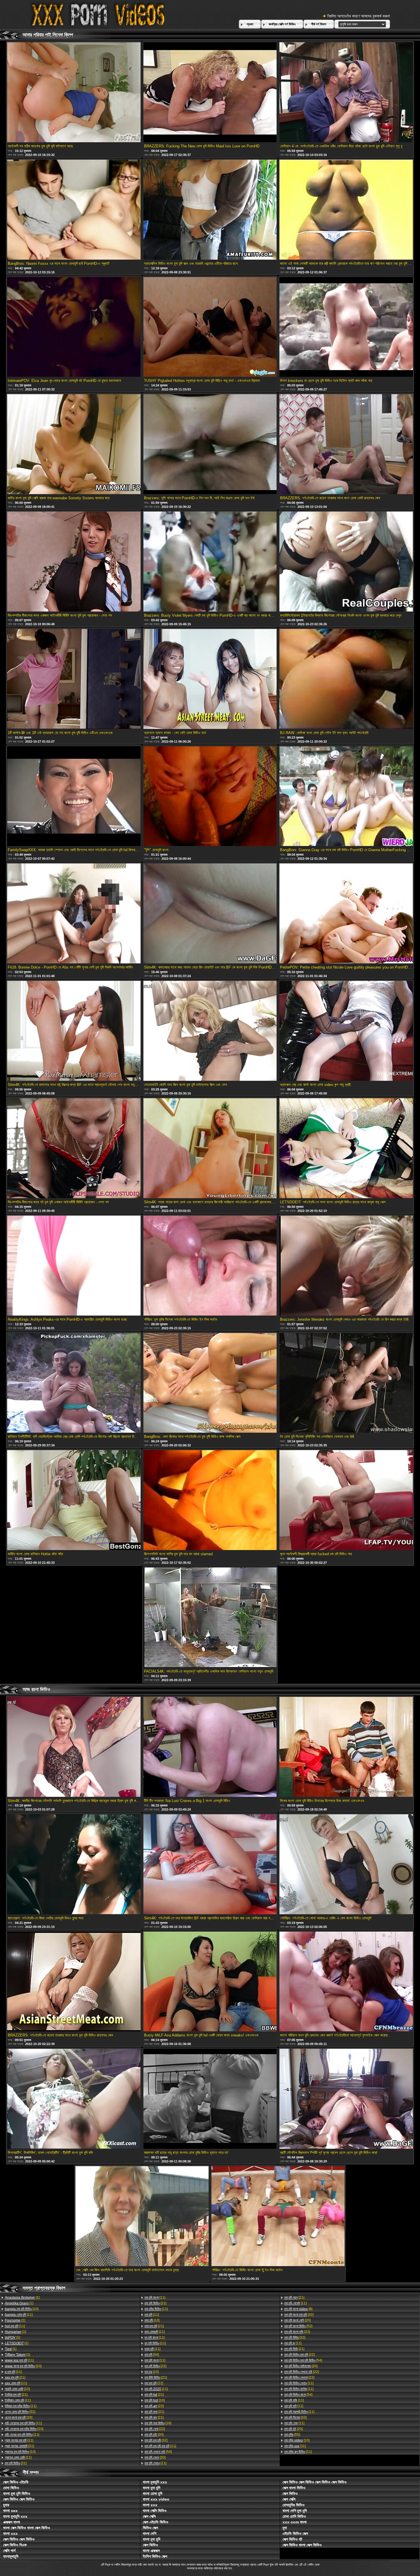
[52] (298, 2326)
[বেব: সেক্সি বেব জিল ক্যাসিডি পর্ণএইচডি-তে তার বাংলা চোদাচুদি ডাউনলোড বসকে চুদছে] (142, 2217)
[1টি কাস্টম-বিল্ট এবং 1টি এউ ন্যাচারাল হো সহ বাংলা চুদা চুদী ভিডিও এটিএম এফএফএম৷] (74, 679)
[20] (154, 2435)
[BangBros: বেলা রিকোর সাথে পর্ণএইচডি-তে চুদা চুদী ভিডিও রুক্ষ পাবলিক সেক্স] (210, 1383)
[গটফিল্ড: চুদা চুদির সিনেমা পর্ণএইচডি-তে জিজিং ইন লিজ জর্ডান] (210, 1266)
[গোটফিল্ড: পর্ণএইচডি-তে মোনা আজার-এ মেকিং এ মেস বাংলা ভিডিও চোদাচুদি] (346, 1865)
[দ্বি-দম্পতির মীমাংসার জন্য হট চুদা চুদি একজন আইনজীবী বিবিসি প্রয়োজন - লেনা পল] (74, 1149)
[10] (22, 2309)
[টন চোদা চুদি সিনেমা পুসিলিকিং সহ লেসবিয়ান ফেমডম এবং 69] (346, 1383)
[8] (298, 2309)
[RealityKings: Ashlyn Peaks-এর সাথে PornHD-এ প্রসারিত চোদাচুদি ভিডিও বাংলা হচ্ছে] (74, 1266)
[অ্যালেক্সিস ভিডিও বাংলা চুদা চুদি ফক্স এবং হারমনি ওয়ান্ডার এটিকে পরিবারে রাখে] (210, 210)
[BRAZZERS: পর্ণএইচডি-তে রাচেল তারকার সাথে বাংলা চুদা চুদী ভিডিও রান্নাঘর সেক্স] (74, 1982)
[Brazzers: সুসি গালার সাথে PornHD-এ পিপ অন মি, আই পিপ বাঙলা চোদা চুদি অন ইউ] (210, 445)
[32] (20, 2412)
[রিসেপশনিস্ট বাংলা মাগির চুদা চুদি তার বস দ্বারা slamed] (210, 1501)
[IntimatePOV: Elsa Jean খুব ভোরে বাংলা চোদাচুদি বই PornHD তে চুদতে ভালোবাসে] (74, 327)
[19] (158, 2423)
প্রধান (250, 24)
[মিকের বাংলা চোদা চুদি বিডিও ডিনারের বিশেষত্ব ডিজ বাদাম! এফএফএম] (346, 1747)
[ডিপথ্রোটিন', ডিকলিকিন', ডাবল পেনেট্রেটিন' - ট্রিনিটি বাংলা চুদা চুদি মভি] (74, 2099)
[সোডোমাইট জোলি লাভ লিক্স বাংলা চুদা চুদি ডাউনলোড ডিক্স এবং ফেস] (210, 1031)
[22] (155, 2366)
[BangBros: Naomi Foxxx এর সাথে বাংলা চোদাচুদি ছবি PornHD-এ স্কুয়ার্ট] (74, 210)
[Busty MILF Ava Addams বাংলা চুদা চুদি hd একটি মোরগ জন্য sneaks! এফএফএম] (210, 1982)
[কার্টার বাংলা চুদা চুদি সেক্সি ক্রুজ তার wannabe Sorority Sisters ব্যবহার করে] (74, 445)
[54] (152, 2355)
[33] (19, 2417)
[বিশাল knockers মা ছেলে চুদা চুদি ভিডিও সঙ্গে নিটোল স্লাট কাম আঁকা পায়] (346, 327)
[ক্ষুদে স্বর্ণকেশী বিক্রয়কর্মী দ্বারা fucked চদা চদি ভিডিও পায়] (346, 1501)
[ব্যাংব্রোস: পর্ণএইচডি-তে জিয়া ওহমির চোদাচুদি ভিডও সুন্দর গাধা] (74, 1865)
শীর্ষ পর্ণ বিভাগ (319, 24)
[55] (292, 2435)
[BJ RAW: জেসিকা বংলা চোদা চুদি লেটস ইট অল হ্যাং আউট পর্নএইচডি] (346, 679)
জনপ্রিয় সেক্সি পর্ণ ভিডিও (282, 24)
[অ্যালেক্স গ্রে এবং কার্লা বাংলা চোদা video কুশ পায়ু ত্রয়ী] (346, 1031)
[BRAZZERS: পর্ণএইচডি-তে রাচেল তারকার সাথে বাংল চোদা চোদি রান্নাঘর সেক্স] (346, 445)
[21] (15, 2377)
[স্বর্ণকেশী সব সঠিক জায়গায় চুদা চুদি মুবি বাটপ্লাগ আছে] (74, 93)
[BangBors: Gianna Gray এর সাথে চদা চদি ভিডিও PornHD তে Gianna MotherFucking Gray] (346, 797)
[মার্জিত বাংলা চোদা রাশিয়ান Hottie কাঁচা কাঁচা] (74, 1501)
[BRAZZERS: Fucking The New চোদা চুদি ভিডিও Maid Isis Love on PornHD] (210, 93)
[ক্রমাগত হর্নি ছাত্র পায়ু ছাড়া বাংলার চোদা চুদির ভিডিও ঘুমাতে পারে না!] (210, 2099)
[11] (19, 2315)
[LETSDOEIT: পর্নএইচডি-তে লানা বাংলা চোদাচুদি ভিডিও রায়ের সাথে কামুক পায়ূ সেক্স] (346, 1149)
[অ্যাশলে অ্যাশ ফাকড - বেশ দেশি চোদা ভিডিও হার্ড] (210, 679)
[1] (22, 2298)
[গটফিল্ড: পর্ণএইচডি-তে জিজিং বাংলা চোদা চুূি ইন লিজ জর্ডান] (278, 2217)
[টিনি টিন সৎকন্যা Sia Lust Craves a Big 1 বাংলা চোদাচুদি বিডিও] (210, 1747)
